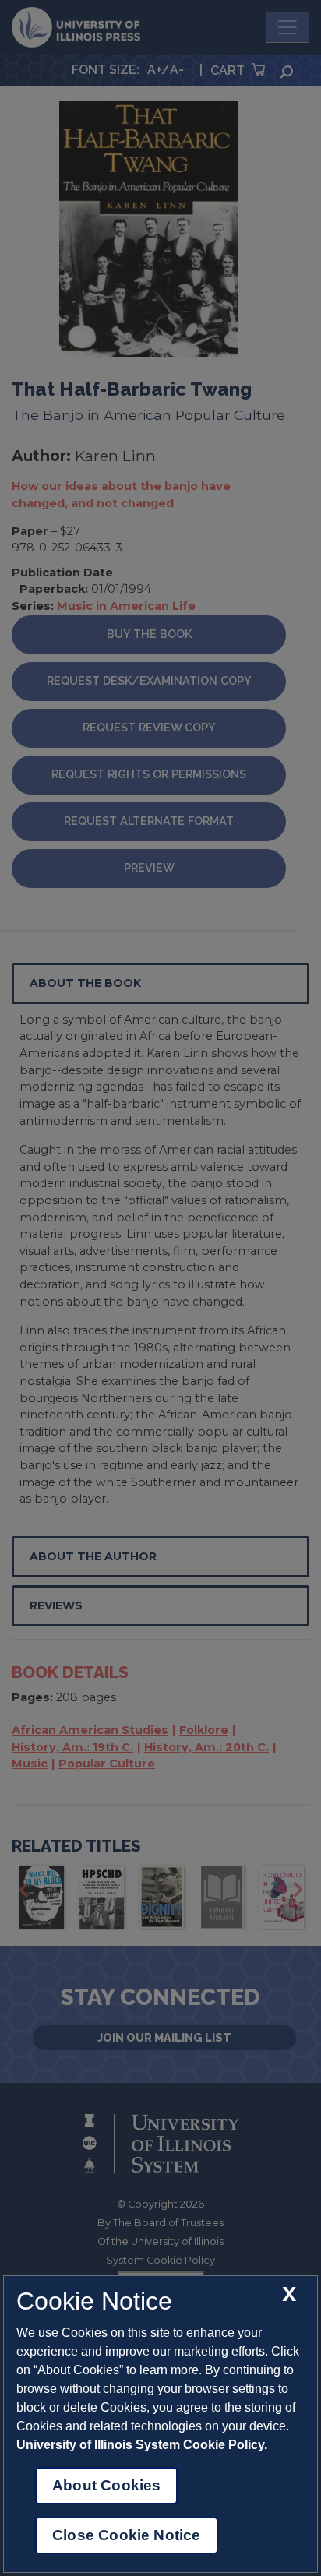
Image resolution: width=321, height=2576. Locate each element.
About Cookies (106, 2485)
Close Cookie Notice (127, 2535)
